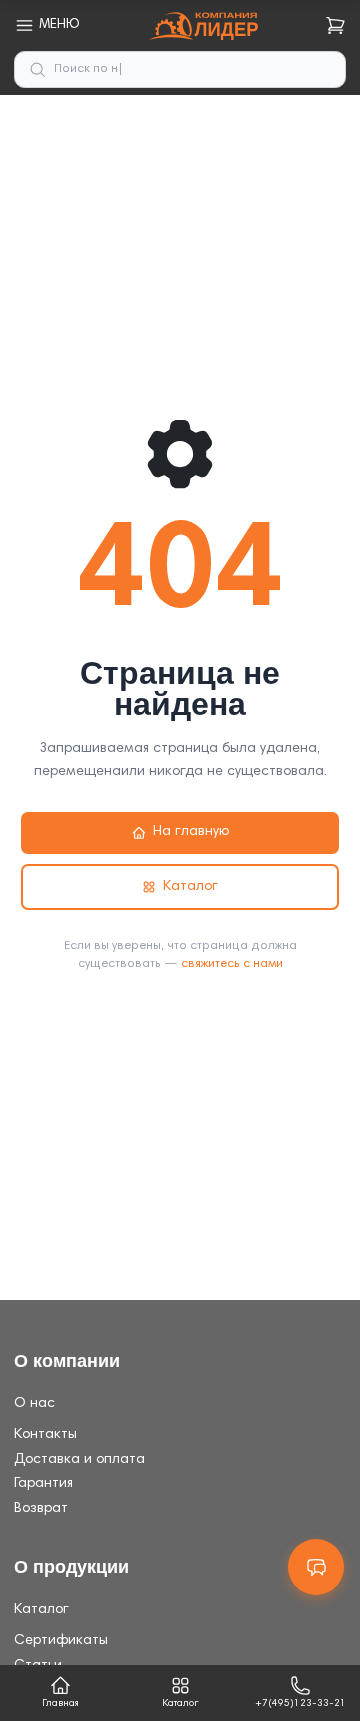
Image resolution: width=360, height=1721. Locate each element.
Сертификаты (61, 1641)
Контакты (45, 1435)
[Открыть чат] (316, 1567)
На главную (191, 832)
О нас (34, 1404)
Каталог (190, 887)
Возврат (41, 1509)
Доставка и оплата (79, 1460)
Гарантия (43, 1484)
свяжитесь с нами (232, 964)
